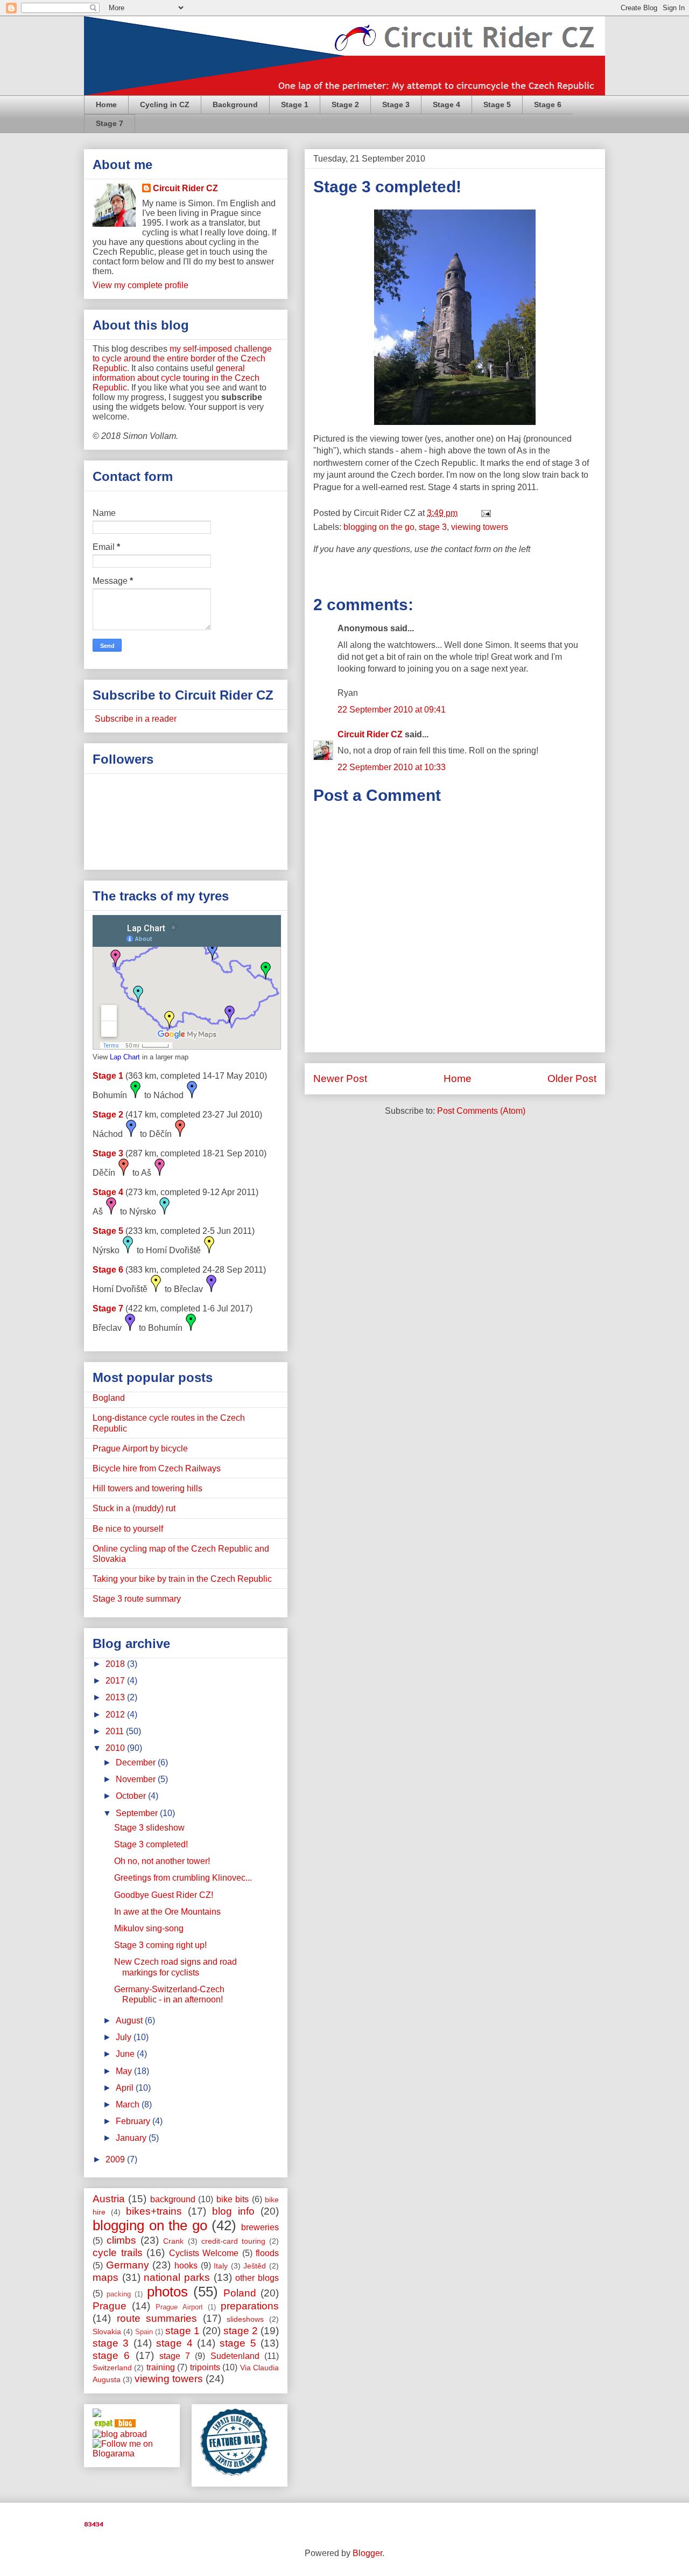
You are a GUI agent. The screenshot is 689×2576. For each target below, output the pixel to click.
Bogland (109, 1398)
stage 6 (111, 2355)
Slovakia (107, 2331)
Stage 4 (447, 104)
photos (167, 2292)
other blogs (257, 2278)
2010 (116, 1748)
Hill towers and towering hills (147, 1488)
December (137, 1762)
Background (235, 104)
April (126, 2088)
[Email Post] (484, 513)
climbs (121, 2240)
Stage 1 (295, 104)
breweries (260, 2227)
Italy (221, 2266)
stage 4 (174, 2343)
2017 (116, 1681)
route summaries (157, 2318)
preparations (250, 2306)
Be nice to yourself (128, 1529)
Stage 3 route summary (137, 1599)
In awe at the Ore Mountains (167, 1912)
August (130, 2020)
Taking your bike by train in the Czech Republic (182, 1579)
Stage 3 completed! (387, 187)
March (129, 2104)
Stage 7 (110, 123)
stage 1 (182, 2331)
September (138, 1813)
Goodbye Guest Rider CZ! (164, 1895)
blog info (233, 2211)
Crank (173, 2241)
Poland (240, 2293)
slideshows (245, 2319)
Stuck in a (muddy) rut (134, 1508)
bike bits (233, 2199)
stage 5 (238, 2343)
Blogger (367, 2553)
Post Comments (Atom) (481, 1111)
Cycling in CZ (165, 104)
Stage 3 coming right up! (160, 1945)
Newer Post (340, 1078)
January (132, 2138)
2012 (116, 1715)
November (137, 1779)
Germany (128, 2265)
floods (267, 2253)
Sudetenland (235, 2356)
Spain (144, 2332)
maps (106, 2277)
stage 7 (175, 2356)
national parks (177, 2277)
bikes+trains (154, 2211)
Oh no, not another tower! (162, 1861)
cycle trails (118, 2253)
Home (106, 104)
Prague (110, 2306)
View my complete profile (140, 285)
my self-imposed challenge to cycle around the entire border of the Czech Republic (182, 358)
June (126, 2054)
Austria (109, 2199)
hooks (186, 2266)
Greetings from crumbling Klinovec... (183, 1878)
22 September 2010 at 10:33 (392, 767)
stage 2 (241, 2331)
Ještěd (255, 2266)
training (161, 2367)
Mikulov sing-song (149, 1928)
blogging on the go (379, 527)
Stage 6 (548, 104)
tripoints (205, 2367)
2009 (116, 2159)
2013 (116, 1697)
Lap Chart (125, 1057)
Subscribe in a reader (135, 719)
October (132, 1796)
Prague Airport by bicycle (140, 1448)
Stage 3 (396, 104)
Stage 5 (497, 104)
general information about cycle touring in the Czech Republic (176, 378)
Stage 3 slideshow (149, 1828)
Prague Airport (179, 2307)
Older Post (572, 1078)
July (125, 2037)
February (134, 2121)
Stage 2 (345, 104)
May (125, 2071)
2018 (116, 1664)
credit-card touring (233, 2241)
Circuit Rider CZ (370, 734)
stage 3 (433, 527)
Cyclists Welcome (204, 2253)
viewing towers (480, 527)
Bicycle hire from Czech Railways (157, 1468)
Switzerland (112, 2368)
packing (119, 2294)
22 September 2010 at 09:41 (392, 710)
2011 (116, 1731)
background (173, 2199)
